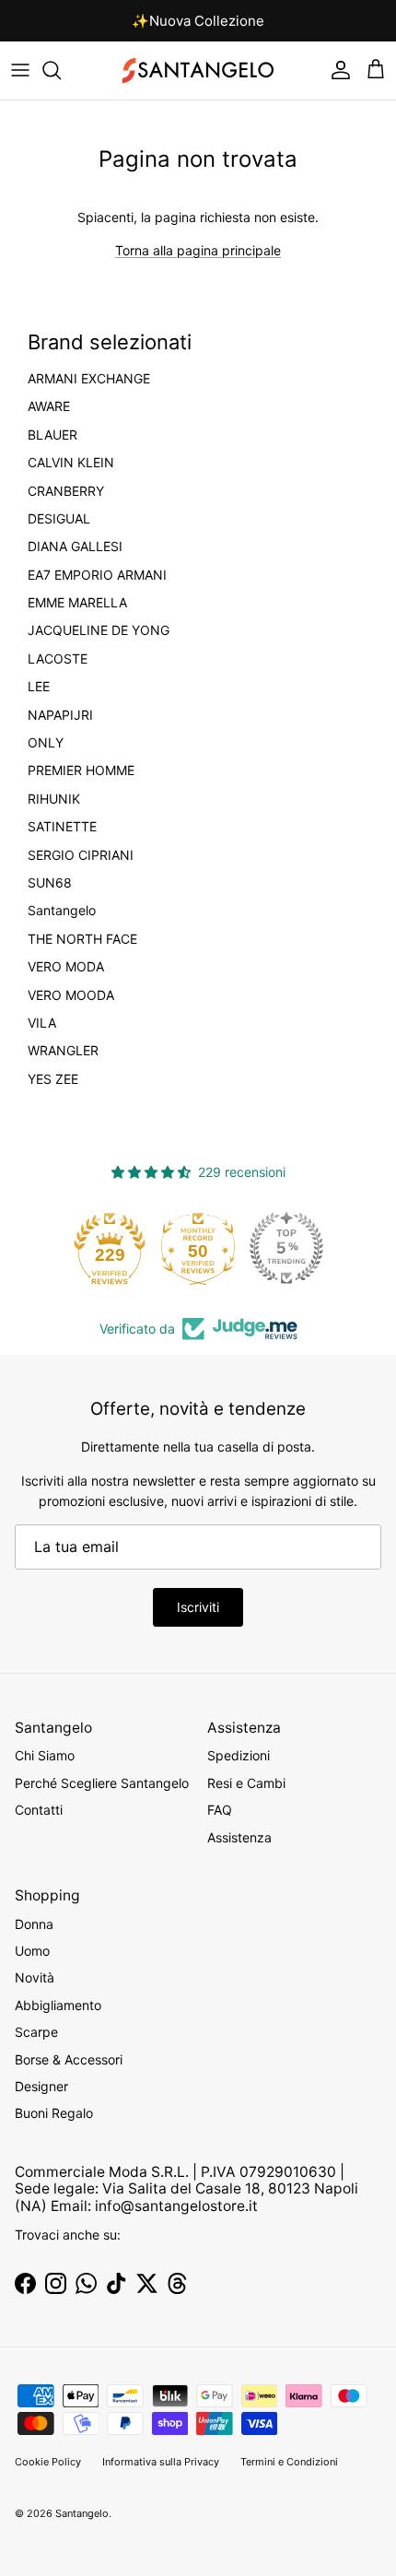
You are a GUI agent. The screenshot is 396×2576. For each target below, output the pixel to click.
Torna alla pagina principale (198, 250)
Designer (41, 2086)
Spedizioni (239, 1755)
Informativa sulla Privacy (161, 2462)
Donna (34, 1924)
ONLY (46, 743)
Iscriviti (198, 1607)
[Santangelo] (198, 71)
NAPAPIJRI (60, 715)
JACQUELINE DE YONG (99, 630)
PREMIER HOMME (81, 770)
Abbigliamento (58, 2005)
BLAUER (52, 435)
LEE (39, 687)
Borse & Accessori (69, 2059)
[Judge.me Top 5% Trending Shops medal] (286, 1248)
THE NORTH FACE (82, 939)
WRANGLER (63, 1051)
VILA (42, 1023)
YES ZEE (53, 1079)
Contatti (39, 1810)
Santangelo (62, 911)
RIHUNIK (54, 799)
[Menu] (20, 70)
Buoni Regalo (54, 2113)
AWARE (49, 406)
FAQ (220, 1810)
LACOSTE (58, 659)
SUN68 (50, 883)
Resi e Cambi (246, 1783)
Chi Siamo (45, 1755)
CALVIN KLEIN (71, 463)
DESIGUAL (59, 519)
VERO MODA (66, 967)
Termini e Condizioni (289, 2462)
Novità (35, 1977)
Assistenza (239, 1837)
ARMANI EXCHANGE (89, 379)
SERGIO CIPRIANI (81, 855)
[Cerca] (61, 70)
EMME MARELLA (77, 603)
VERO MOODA (71, 995)
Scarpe (36, 2032)
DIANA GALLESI (75, 547)
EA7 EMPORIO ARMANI (97, 575)
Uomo (32, 1951)
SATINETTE (62, 827)
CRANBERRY (66, 491)
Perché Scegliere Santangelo (102, 1783)
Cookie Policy (48, 2462)
